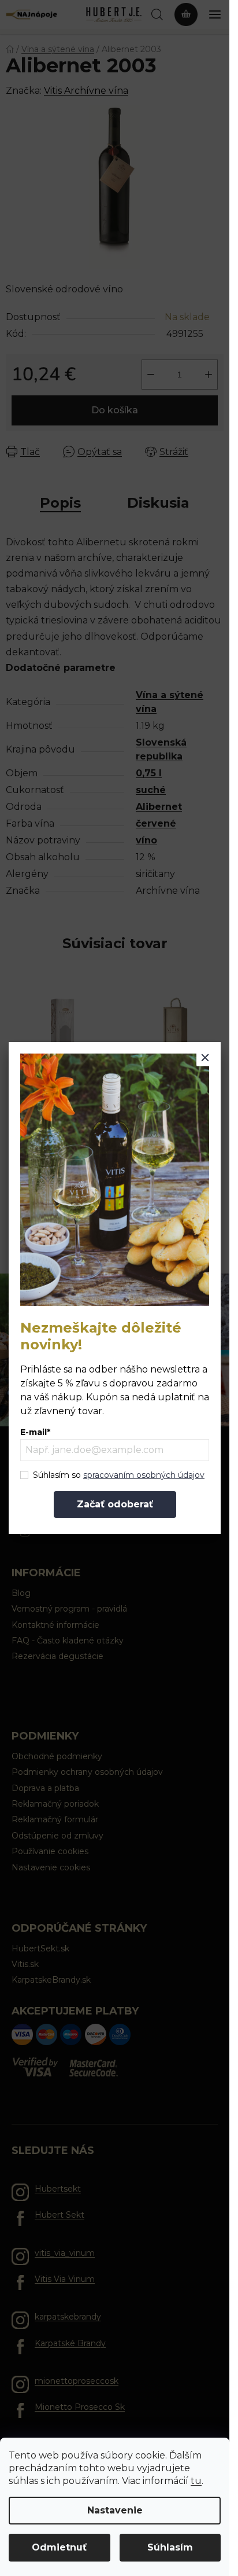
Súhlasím (170, 2547)
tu (196, 2481)
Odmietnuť (59, 2547)
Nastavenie (115, 2510)
